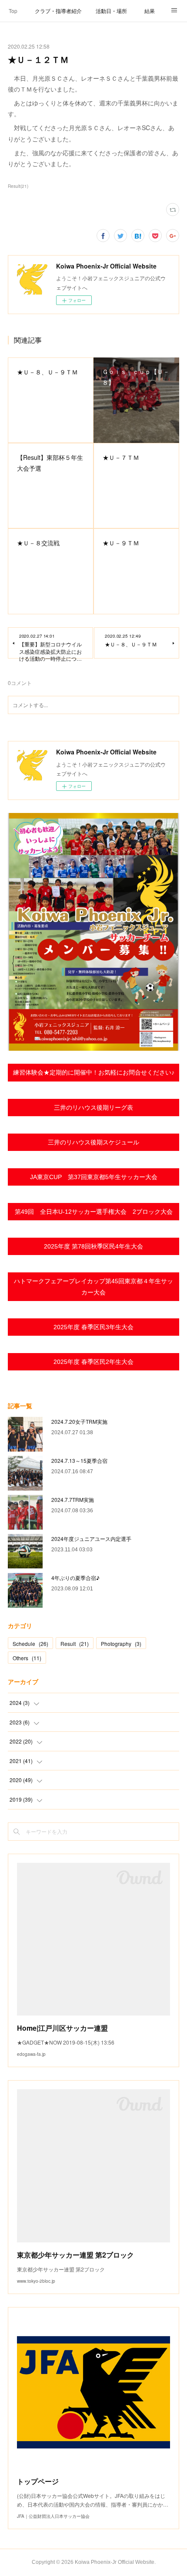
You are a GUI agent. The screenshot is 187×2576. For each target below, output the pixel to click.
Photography (121, 1644)
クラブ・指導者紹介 (58, 11)
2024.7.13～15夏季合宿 (79, 1460)
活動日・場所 (111, 11)
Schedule (30, 1644)
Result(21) (18, 186)
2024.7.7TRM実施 (73, 1499)
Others (27, 1658)
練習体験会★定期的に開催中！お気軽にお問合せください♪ (94, 1072)
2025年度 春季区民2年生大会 (93, 1362)
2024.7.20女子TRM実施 (79, 1421)
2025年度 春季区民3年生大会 (93, 1327)
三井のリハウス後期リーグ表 (93, 1108)
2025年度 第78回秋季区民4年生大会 (93, 1246)
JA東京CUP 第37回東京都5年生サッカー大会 (94, 1177)
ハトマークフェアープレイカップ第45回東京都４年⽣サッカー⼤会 (93, 1286)
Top (13, 11)
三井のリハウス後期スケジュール (93, 1142)
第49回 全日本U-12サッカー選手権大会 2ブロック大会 (94, 1212)
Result (75, 1644)
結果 (150, 11)
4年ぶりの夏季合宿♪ (75, 1578)
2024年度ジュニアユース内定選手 (91, 1539)
